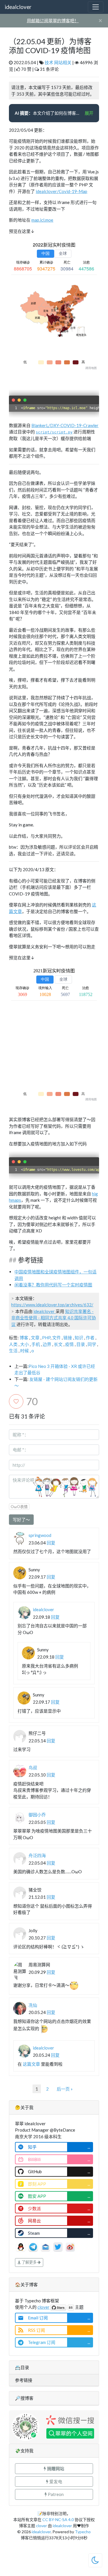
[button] (54, 2469)
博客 (24, 1338)
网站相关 (63, 62)
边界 (47, 1344)
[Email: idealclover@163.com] (46, 2246)
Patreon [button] (55, 2494)
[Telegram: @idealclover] (34, 2246)
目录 (81, 1344)
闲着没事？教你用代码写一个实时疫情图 (53, 1285)
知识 (79, 1338)
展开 (89, 113)
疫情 (69, 1344)
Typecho (83, 2532)
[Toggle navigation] (96, 7)
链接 (68, 1338)
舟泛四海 (37, 1855)
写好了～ (21, 1520)
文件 (56, 1338)
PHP (46, 1338)
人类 (13, 1344)
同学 (92, 1344)
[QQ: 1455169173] (21, 2246)
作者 (90, 1338)
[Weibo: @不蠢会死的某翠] (70, 2246)
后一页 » (65, 2089)
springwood (40, 1535)
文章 (35, 1338)
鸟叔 (33, 1768)
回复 (51, 1543)
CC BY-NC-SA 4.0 (58, 2520)
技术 (49, 62)
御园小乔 (37, 1815)
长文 (58, 1344)
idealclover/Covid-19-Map (61, 191)
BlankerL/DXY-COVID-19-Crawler (65, 425)
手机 (36, 1344)
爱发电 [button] (55, 2482)
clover (43, 2307)
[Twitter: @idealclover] (58, 2246)
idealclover (18, 7)
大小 (24, 1344)
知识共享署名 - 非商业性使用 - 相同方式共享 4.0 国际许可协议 (54, 1318)
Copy (92, 400)
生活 (13, 1351)
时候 (24, 1351)
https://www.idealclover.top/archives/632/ (52, 1305)
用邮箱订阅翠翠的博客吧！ (53, 21)
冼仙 (33, 2005)
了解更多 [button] (29, 2262)
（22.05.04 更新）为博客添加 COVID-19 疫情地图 (50, 46)
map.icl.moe (42, 220)
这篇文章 (31, 2064)
